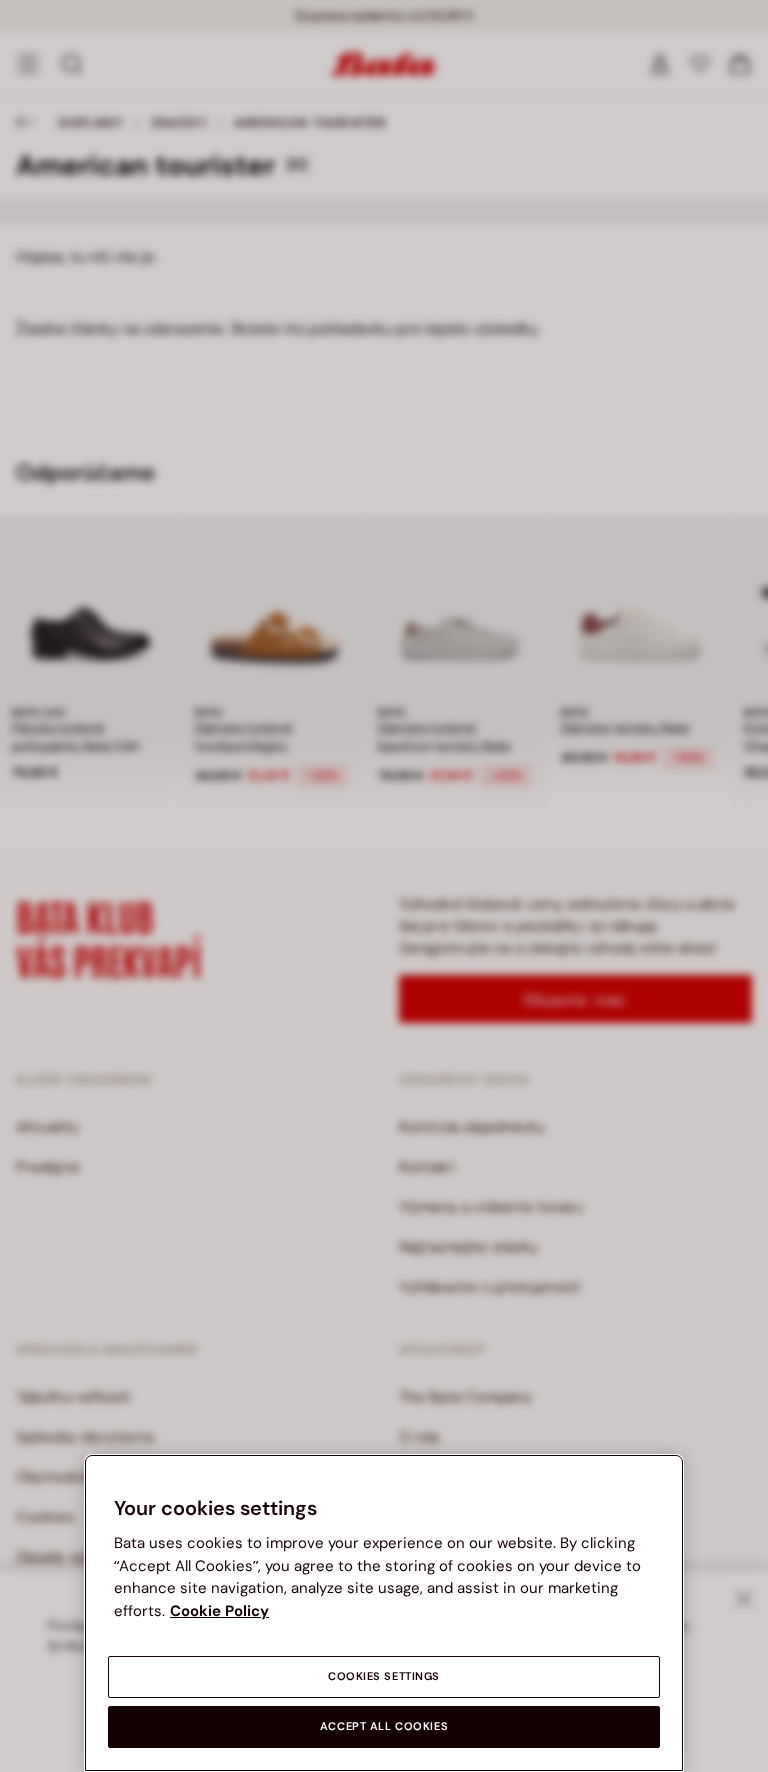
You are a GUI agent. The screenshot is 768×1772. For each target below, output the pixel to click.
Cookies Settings (384, 1676)
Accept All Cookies (384, 1726)
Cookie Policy (219, 1611)
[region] (384, 1613)
